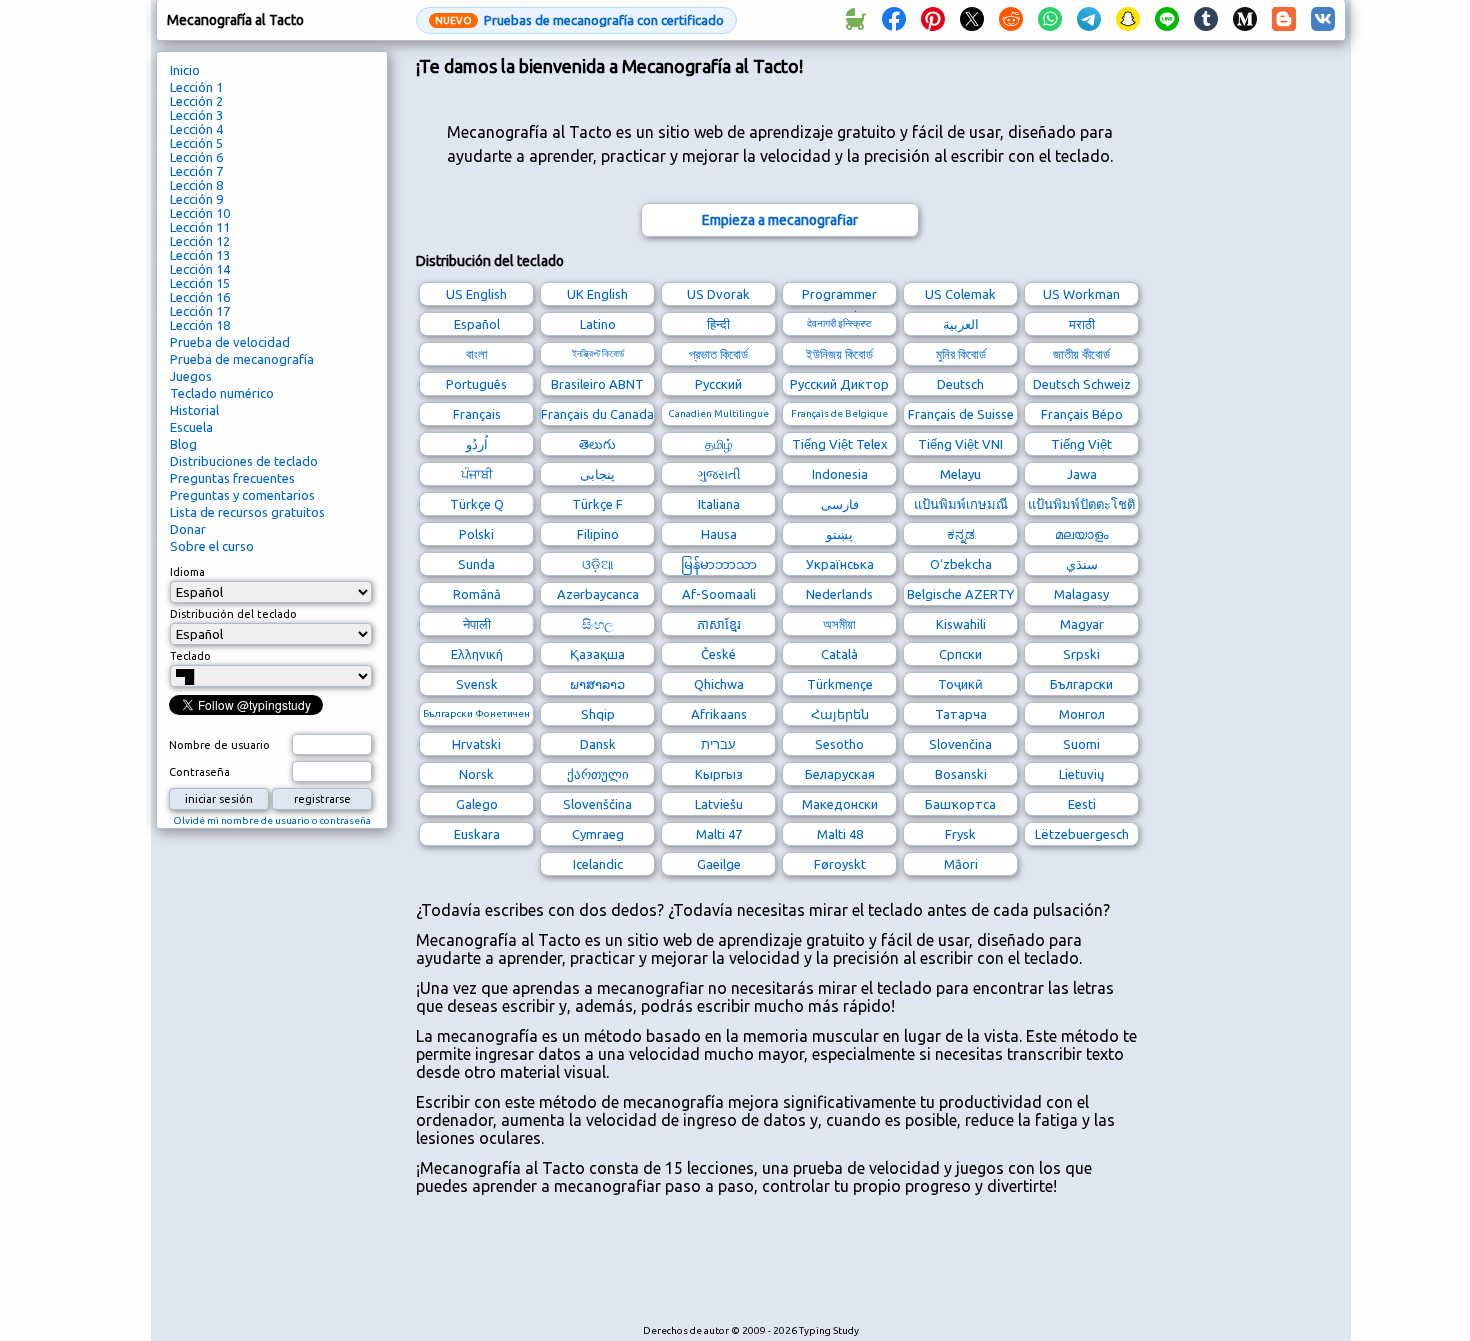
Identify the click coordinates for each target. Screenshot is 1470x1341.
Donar (188, 529)
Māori (961, 864)
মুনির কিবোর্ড (961, 354)
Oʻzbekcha (961, 564)
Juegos (191, 376)
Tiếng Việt (1081, 444)
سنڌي (1082, 564)
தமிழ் (719, 444)
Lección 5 (196, 143)
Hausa (719, 534)
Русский (718, 384)
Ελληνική (477, 654)
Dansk (598, 744)
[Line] (1167, 20)
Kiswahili (961, 624)
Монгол (1082, 714)
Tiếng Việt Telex (840, 444)
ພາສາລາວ (597, 684)
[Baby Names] (855, 20)
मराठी (1082, 324)
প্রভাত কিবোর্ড (718, 354)
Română (477, 594)
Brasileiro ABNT (597, 384)
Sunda (476, 564)
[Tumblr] (1206, 20)
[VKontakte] (1323, 20)
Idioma (187, 572)
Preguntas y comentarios (242, 495)
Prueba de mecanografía (242, 359)
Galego (477, 804)
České (718, 654)
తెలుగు (597, 444)
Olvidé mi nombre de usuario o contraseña (272, 820)
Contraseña (199, 772)
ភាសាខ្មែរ (719, 624)
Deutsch (960, 384)
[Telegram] (1089, 20)
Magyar (1082, 624)
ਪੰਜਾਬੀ (477, 474)
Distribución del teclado (233, 614)
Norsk (476, 774)
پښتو (839, 534)
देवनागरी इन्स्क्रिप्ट (839, 323)
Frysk (960, 834)
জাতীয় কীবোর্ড (1081, 354)
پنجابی (597, 474)
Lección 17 (200, 311)
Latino (598, 324)
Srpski (1081, 654)
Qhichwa (719, 684)
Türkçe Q (477, 504)
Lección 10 (200, 213)
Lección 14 (200, 269)
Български (1081, 684)
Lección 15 (200, 283)
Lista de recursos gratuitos (247, 512)
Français (477, 414)
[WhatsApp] (1050, 20)
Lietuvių (1081, 774)
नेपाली (477, 624)
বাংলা (477, 354)
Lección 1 (196, 87)
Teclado (190, 656)
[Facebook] (894, 20)
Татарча (961, 714)
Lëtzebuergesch (1082, 834)
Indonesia (840, 474)
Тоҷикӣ (960, 684)
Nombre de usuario (219, 745)
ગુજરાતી (719, 474)
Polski (476, 534)
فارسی (840, 504)
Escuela (191, 427)
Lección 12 (200, 241)
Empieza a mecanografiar (780, 220)
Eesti (1082, 804)
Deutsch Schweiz (1082, 384)
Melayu (960, 474)
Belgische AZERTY (960, 594)
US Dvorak (718, 294)
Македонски (840, 804)
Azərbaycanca (598, 594)
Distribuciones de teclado (244, 461)
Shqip (598, 714)
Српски (960, 654)
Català (839, 654)
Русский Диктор (839, 384)
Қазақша (597, 654)
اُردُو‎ (477, 444)
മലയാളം (1081, 534)
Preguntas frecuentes (232, 478)
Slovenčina (960, 744)
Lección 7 (196, 171)
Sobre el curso (212, 546)
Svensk (477, 684)
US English (476, 294)
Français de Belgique (839, 413)
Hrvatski (476, 744)
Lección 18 (200, 325)
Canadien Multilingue (718, 413)
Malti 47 (719, 834)
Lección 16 (200, 297)
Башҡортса (960, 804)
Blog (183, 444)
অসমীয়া (839, 624)
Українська (840, 564)
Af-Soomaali (719, 594)
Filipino (598, 534)
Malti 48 (840, 834)
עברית (718, 744)
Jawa (1082, 474)
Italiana (719, 504)
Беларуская (840, 774)
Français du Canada (597, 414)
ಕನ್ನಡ (961, 534)
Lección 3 (196, 115)
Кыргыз (719, 774)
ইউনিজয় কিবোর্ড (839, 354)
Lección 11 (200, 227)
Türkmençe (840, 684)
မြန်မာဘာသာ (719, 564)
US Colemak (960, 294)
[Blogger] (1284, 20)
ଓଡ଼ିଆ (598, 564)
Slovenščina (597, 804)
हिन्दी (718, 324)
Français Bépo (1082, 414)
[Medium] (1245, 20)
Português (476, 384)
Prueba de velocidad (230, 342)
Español (477, 324)
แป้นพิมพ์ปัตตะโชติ (1081, 504)
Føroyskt (840, 864)
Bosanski (961, 774)
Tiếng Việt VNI (960, 444)
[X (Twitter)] (972, 20)
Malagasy (1081, 594)
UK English (597, 294)
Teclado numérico (222, 393)
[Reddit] (1011, 20)
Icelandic (598, 864)
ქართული (598, 774)
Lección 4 (196, 129)
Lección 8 (196, 185)
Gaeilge (719, 864)
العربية (961, 324)
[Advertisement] (780, 1270)
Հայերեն (840, 714)
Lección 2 (196, 101)
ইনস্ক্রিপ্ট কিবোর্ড (598, 353)
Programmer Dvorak (839, 296)
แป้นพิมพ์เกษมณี (961, 504)
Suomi (1081, 744)
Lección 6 (196, 157)
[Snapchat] (1128, 20)
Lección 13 (200, 255)
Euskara (477, 834)
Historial (194, 410)
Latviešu (719, 804)
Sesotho (839, 744)
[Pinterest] (933, 20)
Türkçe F (597, 504)
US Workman (1081, 294)
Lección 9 (196, 199)
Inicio (185, 70)
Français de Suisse (961, 414)
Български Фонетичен (476, 713)
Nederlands (839, 594)
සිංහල (598, 624)
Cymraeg (598, 834)
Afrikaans (719, 714)
